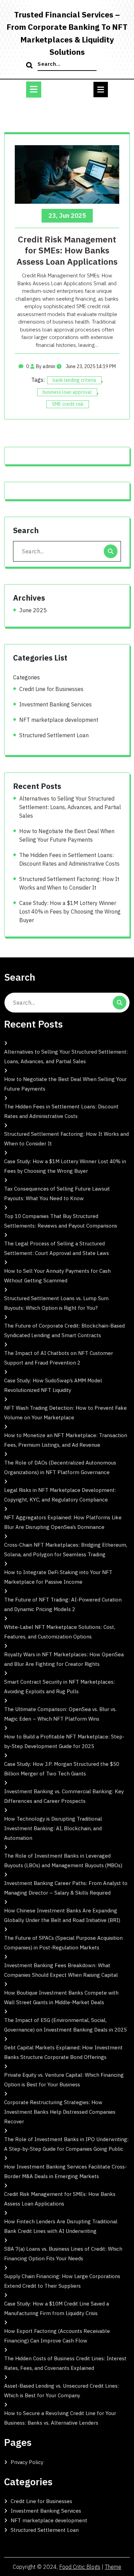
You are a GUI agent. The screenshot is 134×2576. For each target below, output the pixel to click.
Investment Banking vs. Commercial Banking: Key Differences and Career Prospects (64, 1796)
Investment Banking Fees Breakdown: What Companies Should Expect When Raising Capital (61, 1970)
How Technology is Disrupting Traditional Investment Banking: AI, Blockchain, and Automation (53, 1828)
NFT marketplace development (59, 720)
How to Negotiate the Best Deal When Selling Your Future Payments (67, 835)
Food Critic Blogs (80, 2567)
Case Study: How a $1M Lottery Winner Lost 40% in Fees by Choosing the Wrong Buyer (70, 912)
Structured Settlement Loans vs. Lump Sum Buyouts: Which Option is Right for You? (56, 1303)
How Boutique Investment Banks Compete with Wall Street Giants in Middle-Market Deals (61, 1997)
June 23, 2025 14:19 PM (90, 366)
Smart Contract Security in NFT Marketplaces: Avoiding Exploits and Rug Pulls (59, 1687)
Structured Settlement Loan (54, 735)
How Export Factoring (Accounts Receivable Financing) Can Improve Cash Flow (57, 2336)
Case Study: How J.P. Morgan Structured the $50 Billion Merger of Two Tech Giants (62, 1769)
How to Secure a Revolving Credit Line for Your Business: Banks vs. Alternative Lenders (60, 2418)
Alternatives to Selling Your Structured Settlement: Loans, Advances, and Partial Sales (70, 807)
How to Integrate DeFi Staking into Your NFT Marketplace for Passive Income (58, 1577)
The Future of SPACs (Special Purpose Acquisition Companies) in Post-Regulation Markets (63, 1943)
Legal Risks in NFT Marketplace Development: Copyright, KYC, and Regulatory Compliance (60, 1495)
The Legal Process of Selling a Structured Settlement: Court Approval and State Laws (57, 1248)
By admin (46, 366)
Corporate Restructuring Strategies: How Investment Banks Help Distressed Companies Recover (60, 2112)
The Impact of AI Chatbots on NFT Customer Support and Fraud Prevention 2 (59, 1358)
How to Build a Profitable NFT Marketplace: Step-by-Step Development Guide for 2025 (64, 1741)
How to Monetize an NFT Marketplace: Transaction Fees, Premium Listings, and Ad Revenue (66, 1440)
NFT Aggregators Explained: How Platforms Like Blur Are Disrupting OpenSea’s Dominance (63, 1522)
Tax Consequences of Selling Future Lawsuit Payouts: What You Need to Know (57, 1193)
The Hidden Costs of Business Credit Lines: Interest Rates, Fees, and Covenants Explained (65, 2363)
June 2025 (33, 610)
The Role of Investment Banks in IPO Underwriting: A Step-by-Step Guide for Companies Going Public (66, 2144)
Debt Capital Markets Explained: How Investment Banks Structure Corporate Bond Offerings (63, 2052)
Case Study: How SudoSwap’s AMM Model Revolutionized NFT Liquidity (53, 1385)
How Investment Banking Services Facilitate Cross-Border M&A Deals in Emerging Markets (65, 2171)
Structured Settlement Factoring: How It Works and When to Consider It (69, 883)
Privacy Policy (27, 2462)
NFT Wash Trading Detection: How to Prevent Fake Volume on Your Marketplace (65, 1413)
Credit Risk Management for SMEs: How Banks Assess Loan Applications (67, 250)
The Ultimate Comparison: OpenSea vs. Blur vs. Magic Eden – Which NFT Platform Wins (60, 1714)
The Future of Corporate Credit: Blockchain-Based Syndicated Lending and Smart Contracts (64, 1330)
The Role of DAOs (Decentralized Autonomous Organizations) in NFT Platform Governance (60, 1467)
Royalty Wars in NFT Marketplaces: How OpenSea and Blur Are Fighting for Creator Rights (64, 1659)
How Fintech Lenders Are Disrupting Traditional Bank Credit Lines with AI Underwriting (61, 2226)
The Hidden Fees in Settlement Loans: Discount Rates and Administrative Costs (69, 859)
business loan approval (67, 392)
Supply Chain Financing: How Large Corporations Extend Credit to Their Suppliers (62, 2281)
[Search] (30, 66)
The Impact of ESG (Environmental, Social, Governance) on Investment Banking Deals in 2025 (65, 2025)
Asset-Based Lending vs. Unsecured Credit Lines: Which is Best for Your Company (62, 2391)
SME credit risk (68, 404)
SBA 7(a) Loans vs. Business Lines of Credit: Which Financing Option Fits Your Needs (63, 2254)
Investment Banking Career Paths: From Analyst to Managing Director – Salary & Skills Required (66, 1888)
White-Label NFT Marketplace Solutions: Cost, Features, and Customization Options (60, 1632)
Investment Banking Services (55, 704)
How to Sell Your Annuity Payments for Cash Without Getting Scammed (57, 1276)
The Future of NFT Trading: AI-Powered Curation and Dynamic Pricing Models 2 (63, 1604)
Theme (113, 2567)
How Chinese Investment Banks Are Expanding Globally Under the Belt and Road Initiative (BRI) (62, 1915)
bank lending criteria (74, 380)
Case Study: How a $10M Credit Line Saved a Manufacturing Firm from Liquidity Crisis (57, 2308)
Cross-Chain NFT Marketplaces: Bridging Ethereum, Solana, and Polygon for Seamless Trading (66, 1550)
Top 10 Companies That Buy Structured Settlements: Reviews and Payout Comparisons (61, 1221)
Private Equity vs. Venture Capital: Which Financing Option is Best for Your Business (64, 2080)
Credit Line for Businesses (51, 689)
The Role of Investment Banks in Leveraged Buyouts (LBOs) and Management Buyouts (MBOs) (63, 1861)
